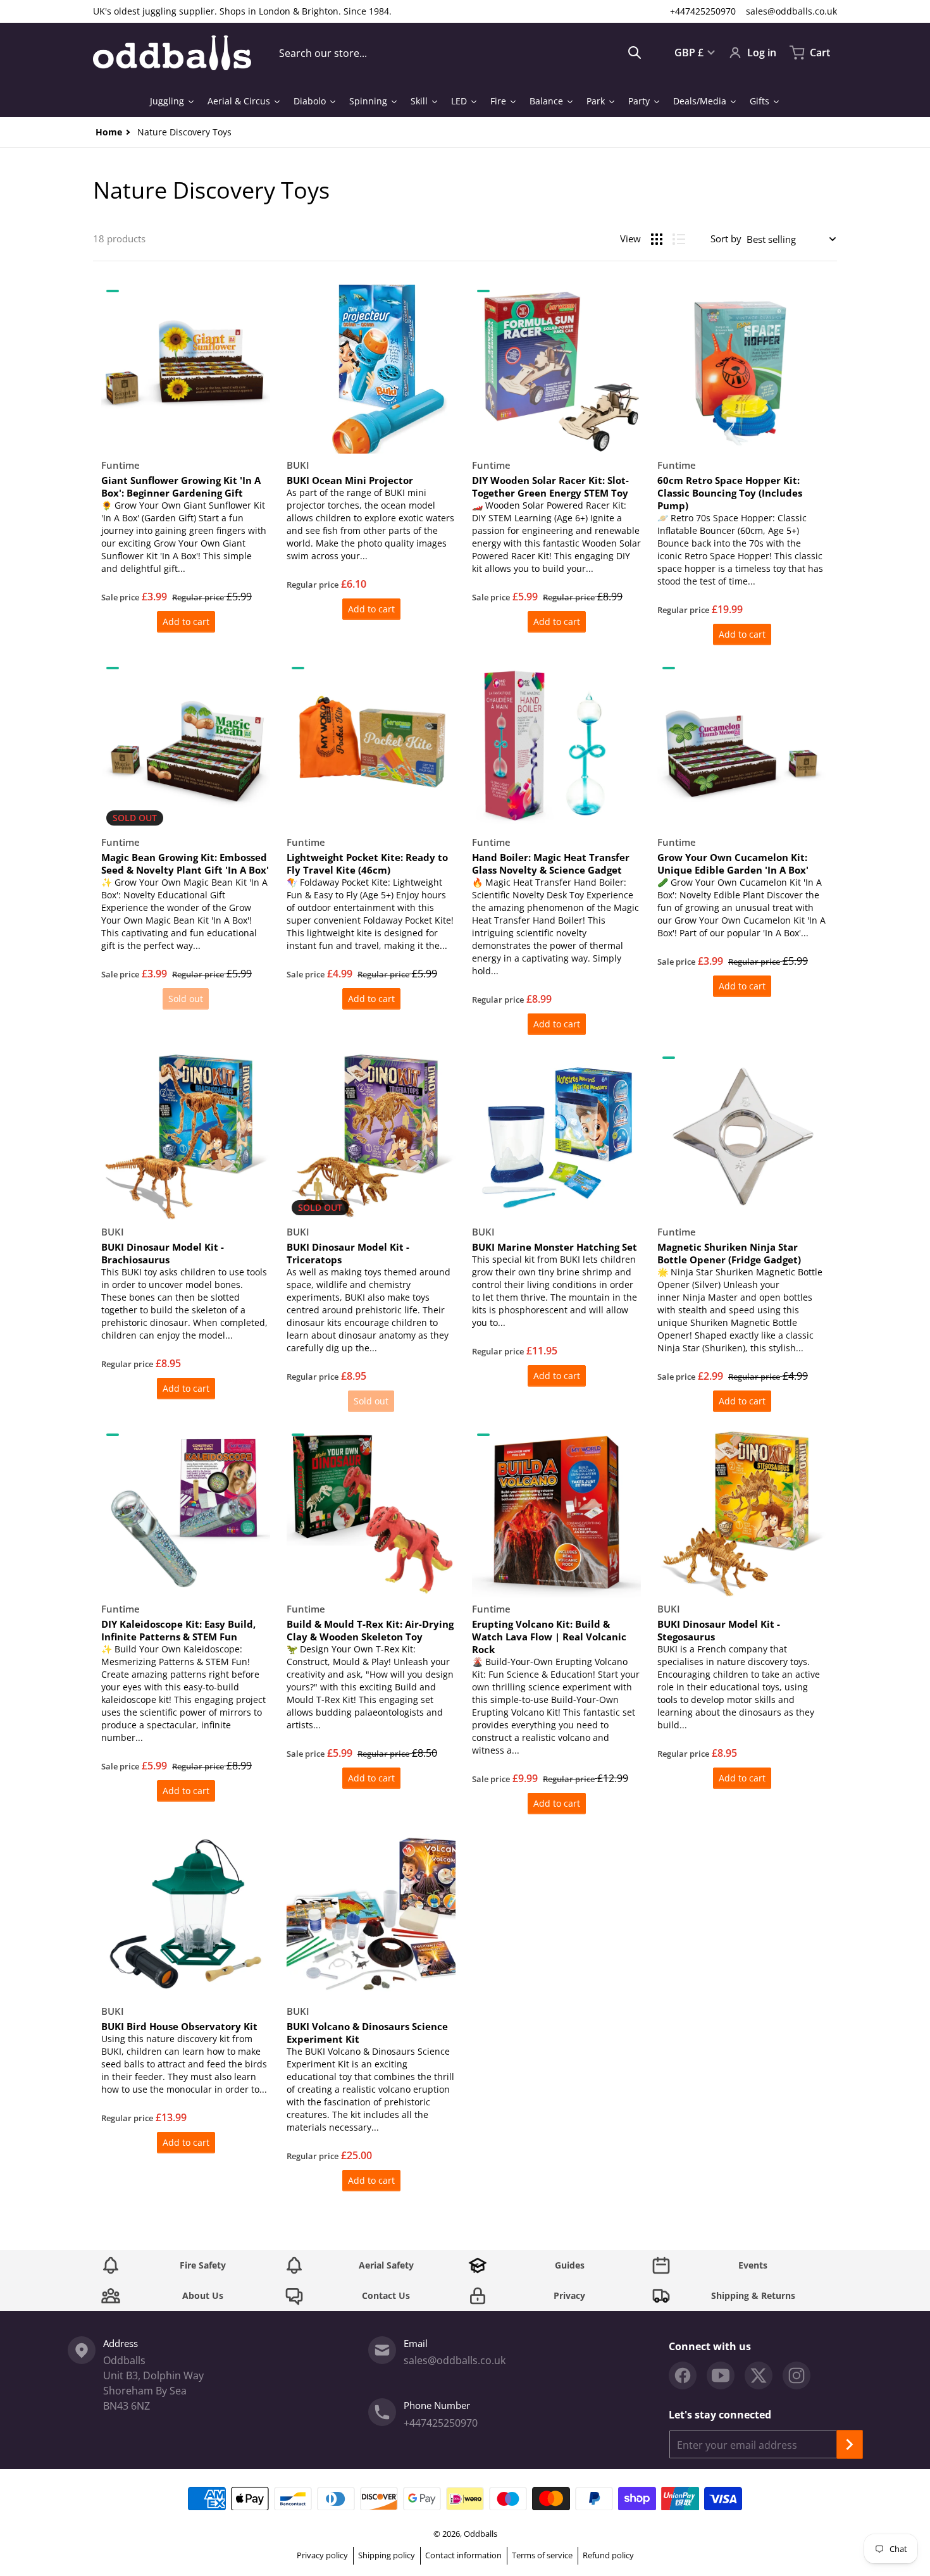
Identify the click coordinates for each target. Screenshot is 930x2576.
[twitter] (759, 2375)
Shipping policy (387, 2555)
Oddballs (480, 2534)
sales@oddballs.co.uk (791, 11)
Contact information (463, 2555)
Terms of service (542, 2555)
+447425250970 (703, 11)
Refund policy (608, 2555)
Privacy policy (322, 2555)
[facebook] (683, 2375)
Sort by (726, 238)
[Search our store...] (635, 53)
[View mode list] (679, 239)
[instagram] (797, 2375)
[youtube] (721, 2375)
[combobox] (460, 53)
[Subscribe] (850, 2444)
